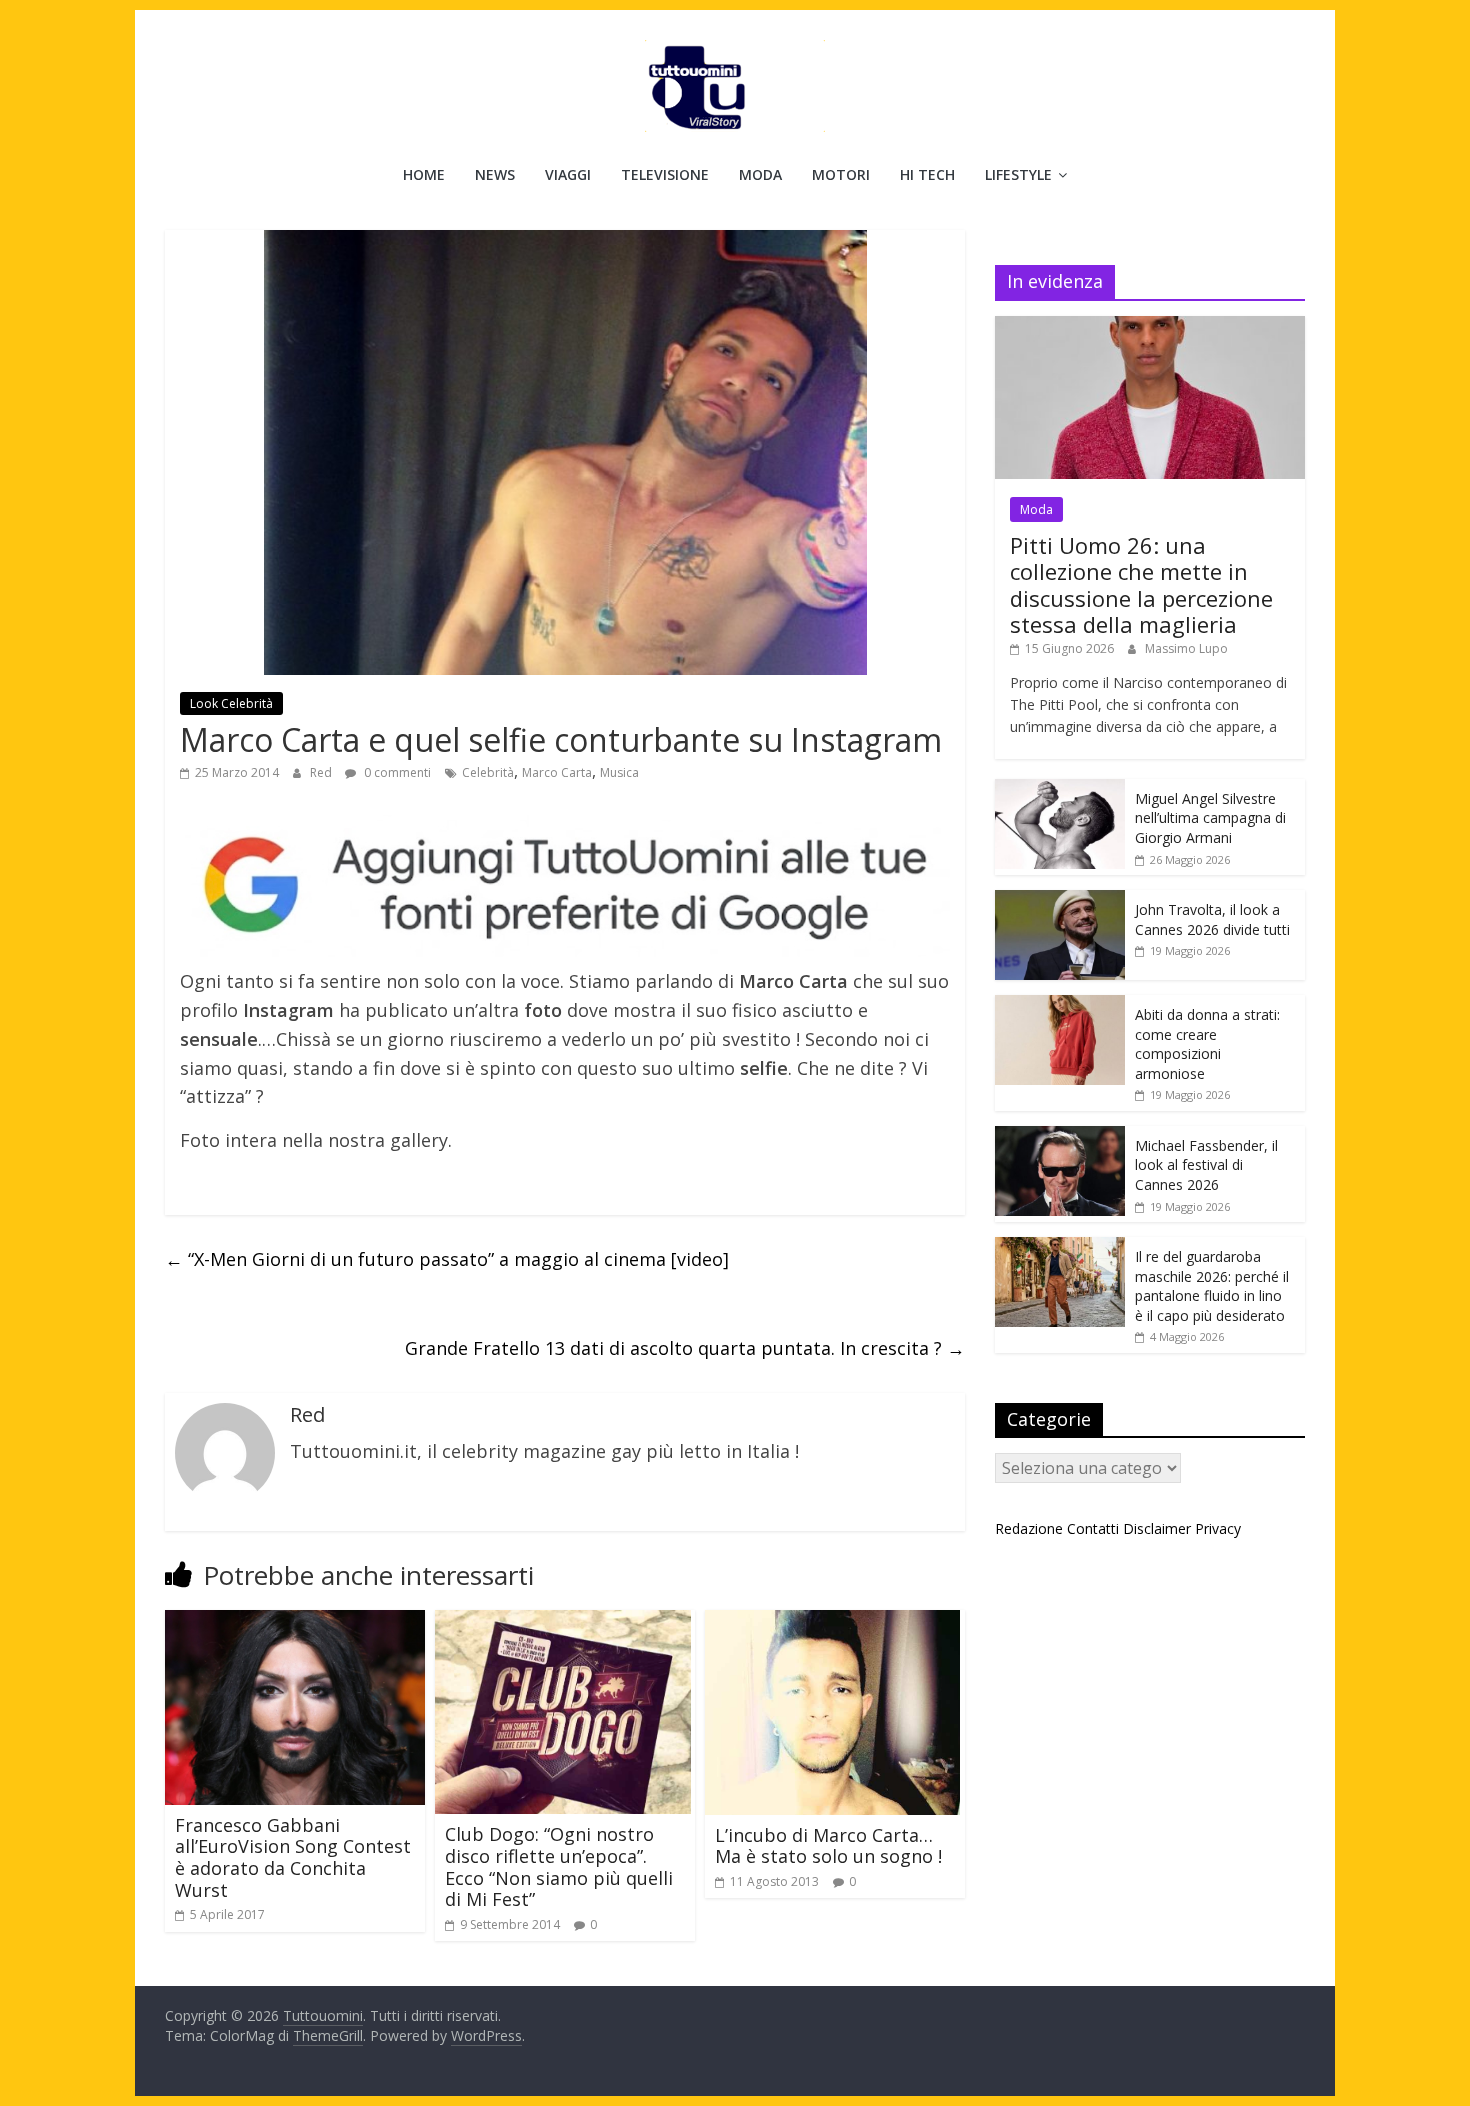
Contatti (1093, 1528)
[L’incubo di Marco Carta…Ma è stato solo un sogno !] (832, 1622)
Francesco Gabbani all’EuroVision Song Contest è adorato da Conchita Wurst (293, 1857)
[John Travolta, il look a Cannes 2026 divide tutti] (1060, 900)
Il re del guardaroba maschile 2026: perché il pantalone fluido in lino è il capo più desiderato (1212, 1286)
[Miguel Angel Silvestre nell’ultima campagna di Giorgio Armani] (1060, 789)
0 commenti (396, 772)
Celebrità (488, 772)
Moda (760, 174)
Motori (841, 174)
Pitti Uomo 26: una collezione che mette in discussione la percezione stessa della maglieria (1141, 584)
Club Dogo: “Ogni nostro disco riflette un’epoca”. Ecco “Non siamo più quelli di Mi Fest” (559, 1866)
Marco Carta (557, 772)
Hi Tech (927, 174)
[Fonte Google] (565, 886)
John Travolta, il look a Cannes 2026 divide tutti (1212, 919)
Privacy (1218, 1528)
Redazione (1029, 1528)
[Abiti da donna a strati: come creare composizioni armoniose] (1060, 1005)
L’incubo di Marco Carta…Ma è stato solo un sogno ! (828, 1846)
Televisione (665, 174)
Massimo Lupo (1186, 648)
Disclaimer (1157, 1528)
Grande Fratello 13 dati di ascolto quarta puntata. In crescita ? (685, 1348)
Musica (619, 772)
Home (424, 174)
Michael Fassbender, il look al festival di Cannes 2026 (1206, 1165)
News (495, 174)
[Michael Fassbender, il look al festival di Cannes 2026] (1060, 1136)
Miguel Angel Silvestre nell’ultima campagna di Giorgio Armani (1210, 818)
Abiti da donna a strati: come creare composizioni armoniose (1207, 1044)
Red (322, 772)
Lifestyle (1018, 174)
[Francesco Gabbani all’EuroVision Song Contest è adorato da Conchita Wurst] (295, 1622)
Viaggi (568, 174)
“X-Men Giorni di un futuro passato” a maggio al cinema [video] (447, 1259)
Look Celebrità (231, 703)
